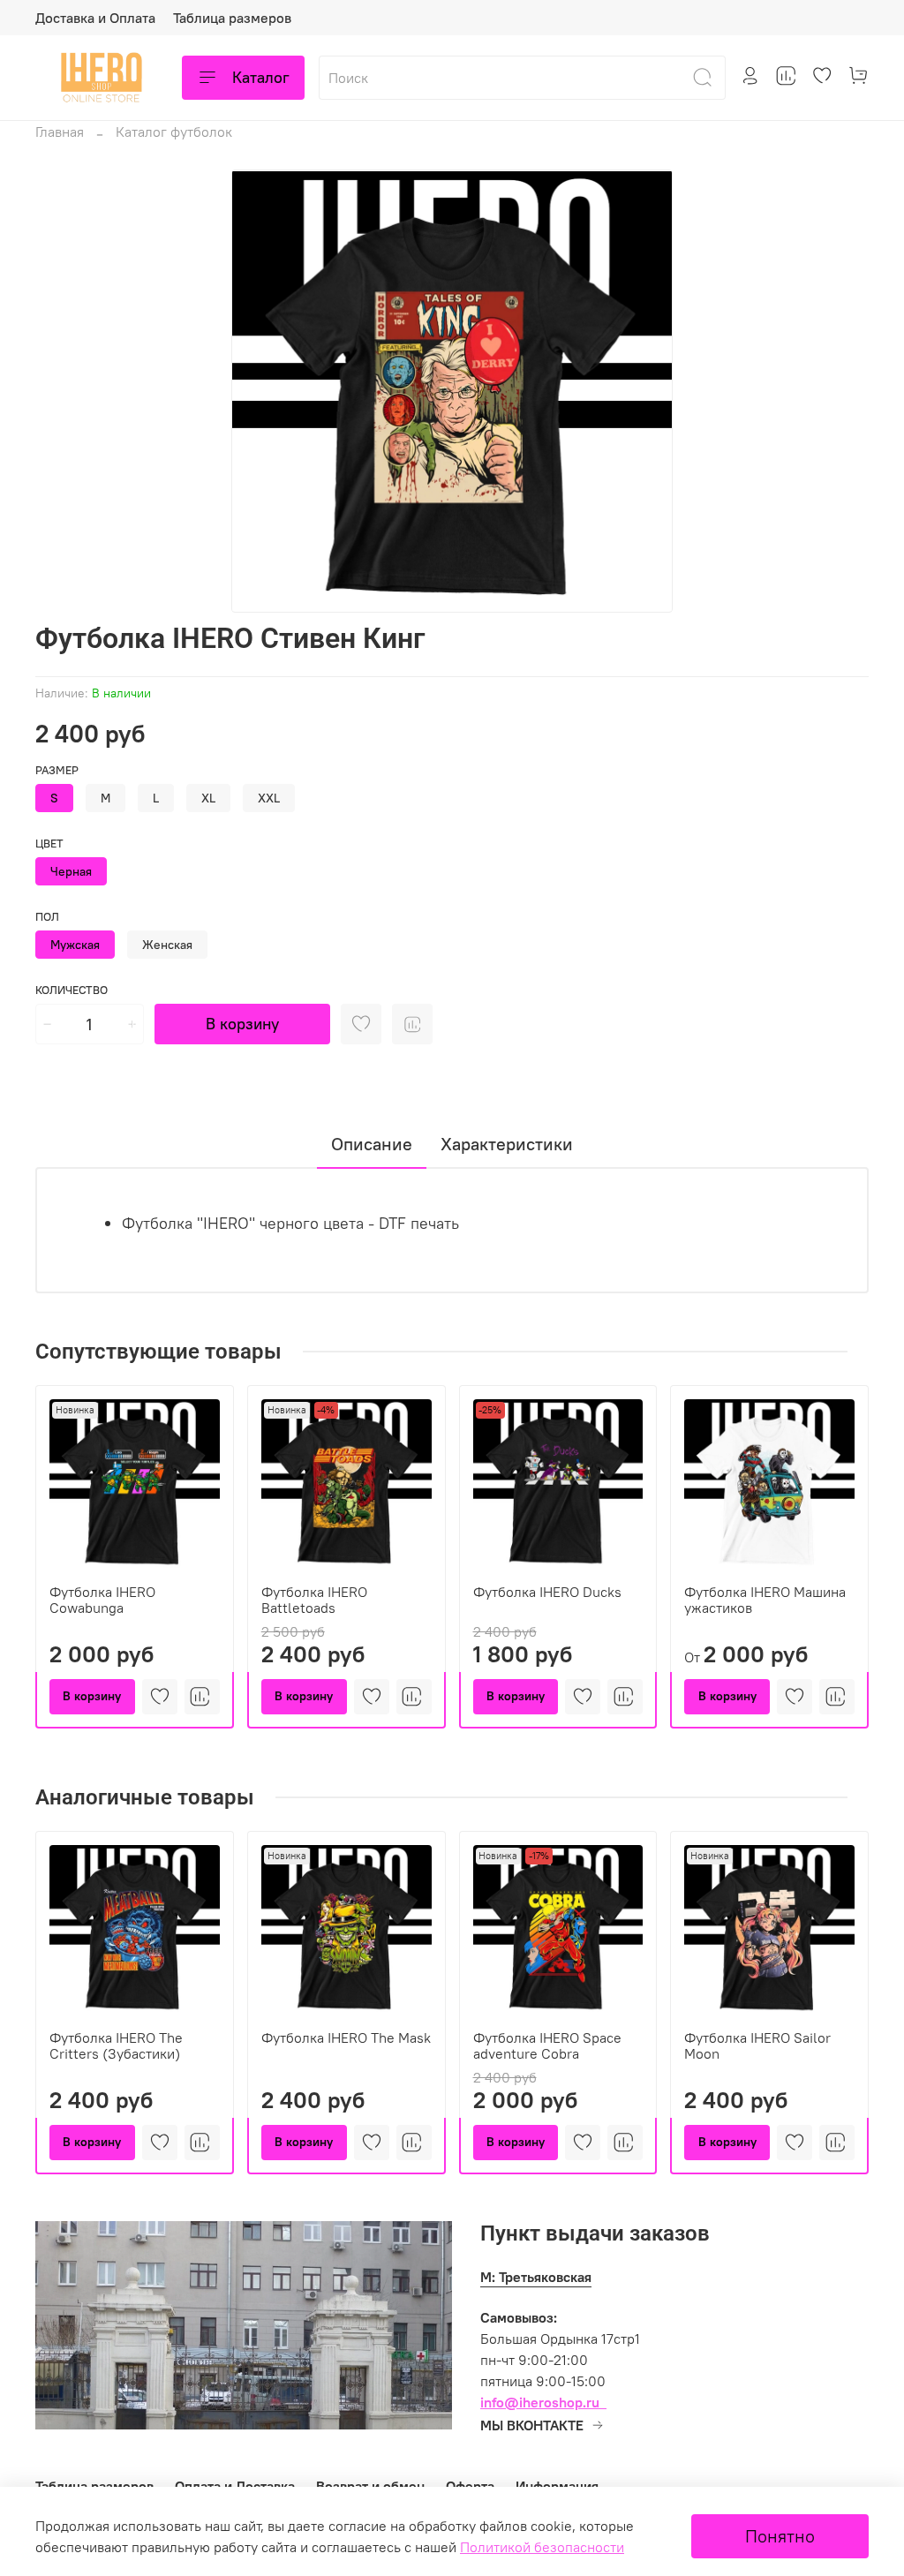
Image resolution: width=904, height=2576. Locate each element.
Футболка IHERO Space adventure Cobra (547, 2045)
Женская (167, 945)
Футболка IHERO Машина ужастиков (765, 1600)
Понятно (780, 2536)
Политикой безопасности (542, 2547)
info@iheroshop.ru (540, 2402)
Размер (57, 770)
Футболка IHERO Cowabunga (102, 1600)
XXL (269, 798)
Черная (71, 871)
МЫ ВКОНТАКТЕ (532, 2425)
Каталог (261, 77)
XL (208, 798)
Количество (72, 990)
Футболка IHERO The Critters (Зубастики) (116, 2045)
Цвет (49, 844)
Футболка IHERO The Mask (346, 2037)
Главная (60, 132)
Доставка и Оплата (95, 18)
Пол (47, 917)
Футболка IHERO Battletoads (314, 1600)
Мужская (75, 945)
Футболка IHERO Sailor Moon (757, 2045)
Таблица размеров (232, 18)
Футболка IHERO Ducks (547, 1592)
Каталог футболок (174, 132)
